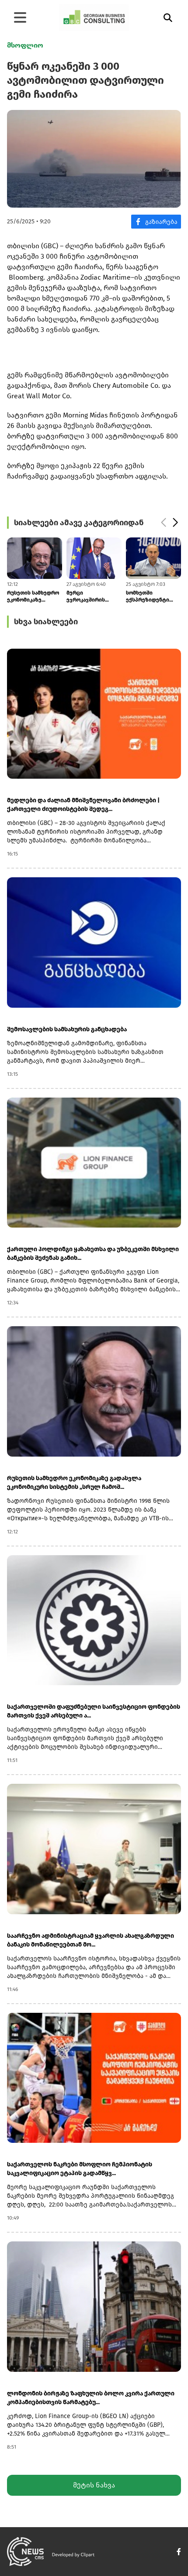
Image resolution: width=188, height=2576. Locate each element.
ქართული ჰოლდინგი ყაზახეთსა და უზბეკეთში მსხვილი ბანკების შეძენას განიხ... (93, 1254)
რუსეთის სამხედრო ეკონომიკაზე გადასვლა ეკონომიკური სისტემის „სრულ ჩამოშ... (74, 1483)
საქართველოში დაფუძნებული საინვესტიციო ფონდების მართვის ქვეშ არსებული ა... (94, 1711)
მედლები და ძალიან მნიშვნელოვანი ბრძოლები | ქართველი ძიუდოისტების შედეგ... (83, 805)
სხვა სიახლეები (46, 622)
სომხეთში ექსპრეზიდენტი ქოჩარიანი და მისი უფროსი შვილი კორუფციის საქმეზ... (94, 597)
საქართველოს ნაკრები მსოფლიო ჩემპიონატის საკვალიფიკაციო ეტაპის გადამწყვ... (80, 2169)
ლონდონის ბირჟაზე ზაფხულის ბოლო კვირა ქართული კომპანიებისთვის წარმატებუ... (91, 2398)
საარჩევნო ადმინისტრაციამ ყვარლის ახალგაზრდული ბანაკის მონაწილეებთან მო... (91, 1940)
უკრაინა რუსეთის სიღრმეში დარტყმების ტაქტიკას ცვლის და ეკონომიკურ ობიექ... (153, 597)
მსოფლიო (25, 45)
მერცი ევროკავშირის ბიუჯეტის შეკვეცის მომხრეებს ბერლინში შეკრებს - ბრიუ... (34, 597)
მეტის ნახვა (94, 2485)
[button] (163, 523)
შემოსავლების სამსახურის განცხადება (67, 1029)
